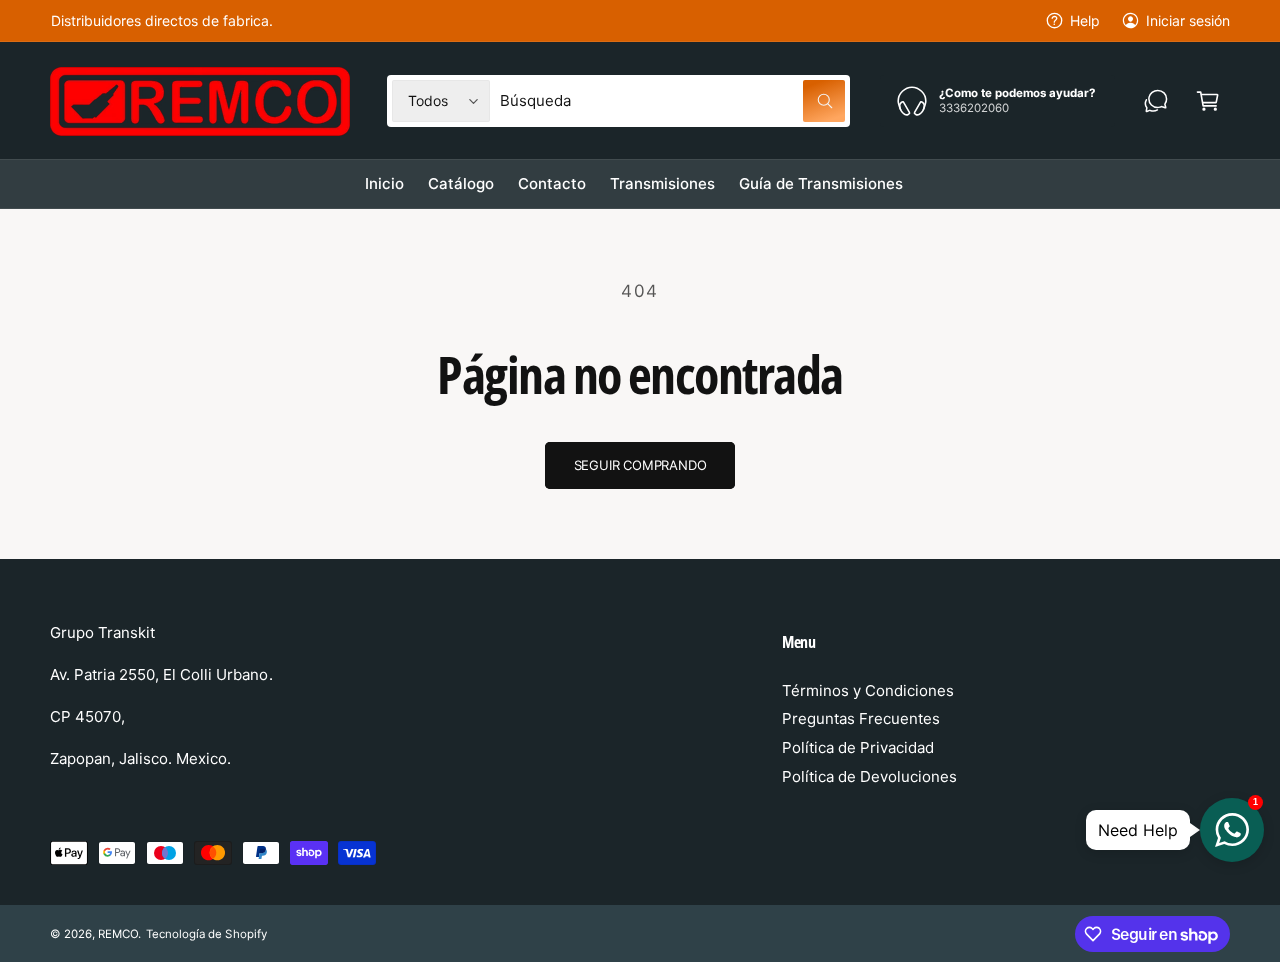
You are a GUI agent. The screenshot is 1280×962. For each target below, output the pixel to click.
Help (1085, 20)
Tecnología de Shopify (206, 934)
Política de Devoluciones (869, 776)
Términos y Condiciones (868, 690)
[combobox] (672, 101)
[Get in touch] (1156, 101)
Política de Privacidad (858, 747)
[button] (1208, 101)
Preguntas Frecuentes (861, 718)
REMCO (118, 934)
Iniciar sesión (1188, 20)
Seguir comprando (640, 465)
